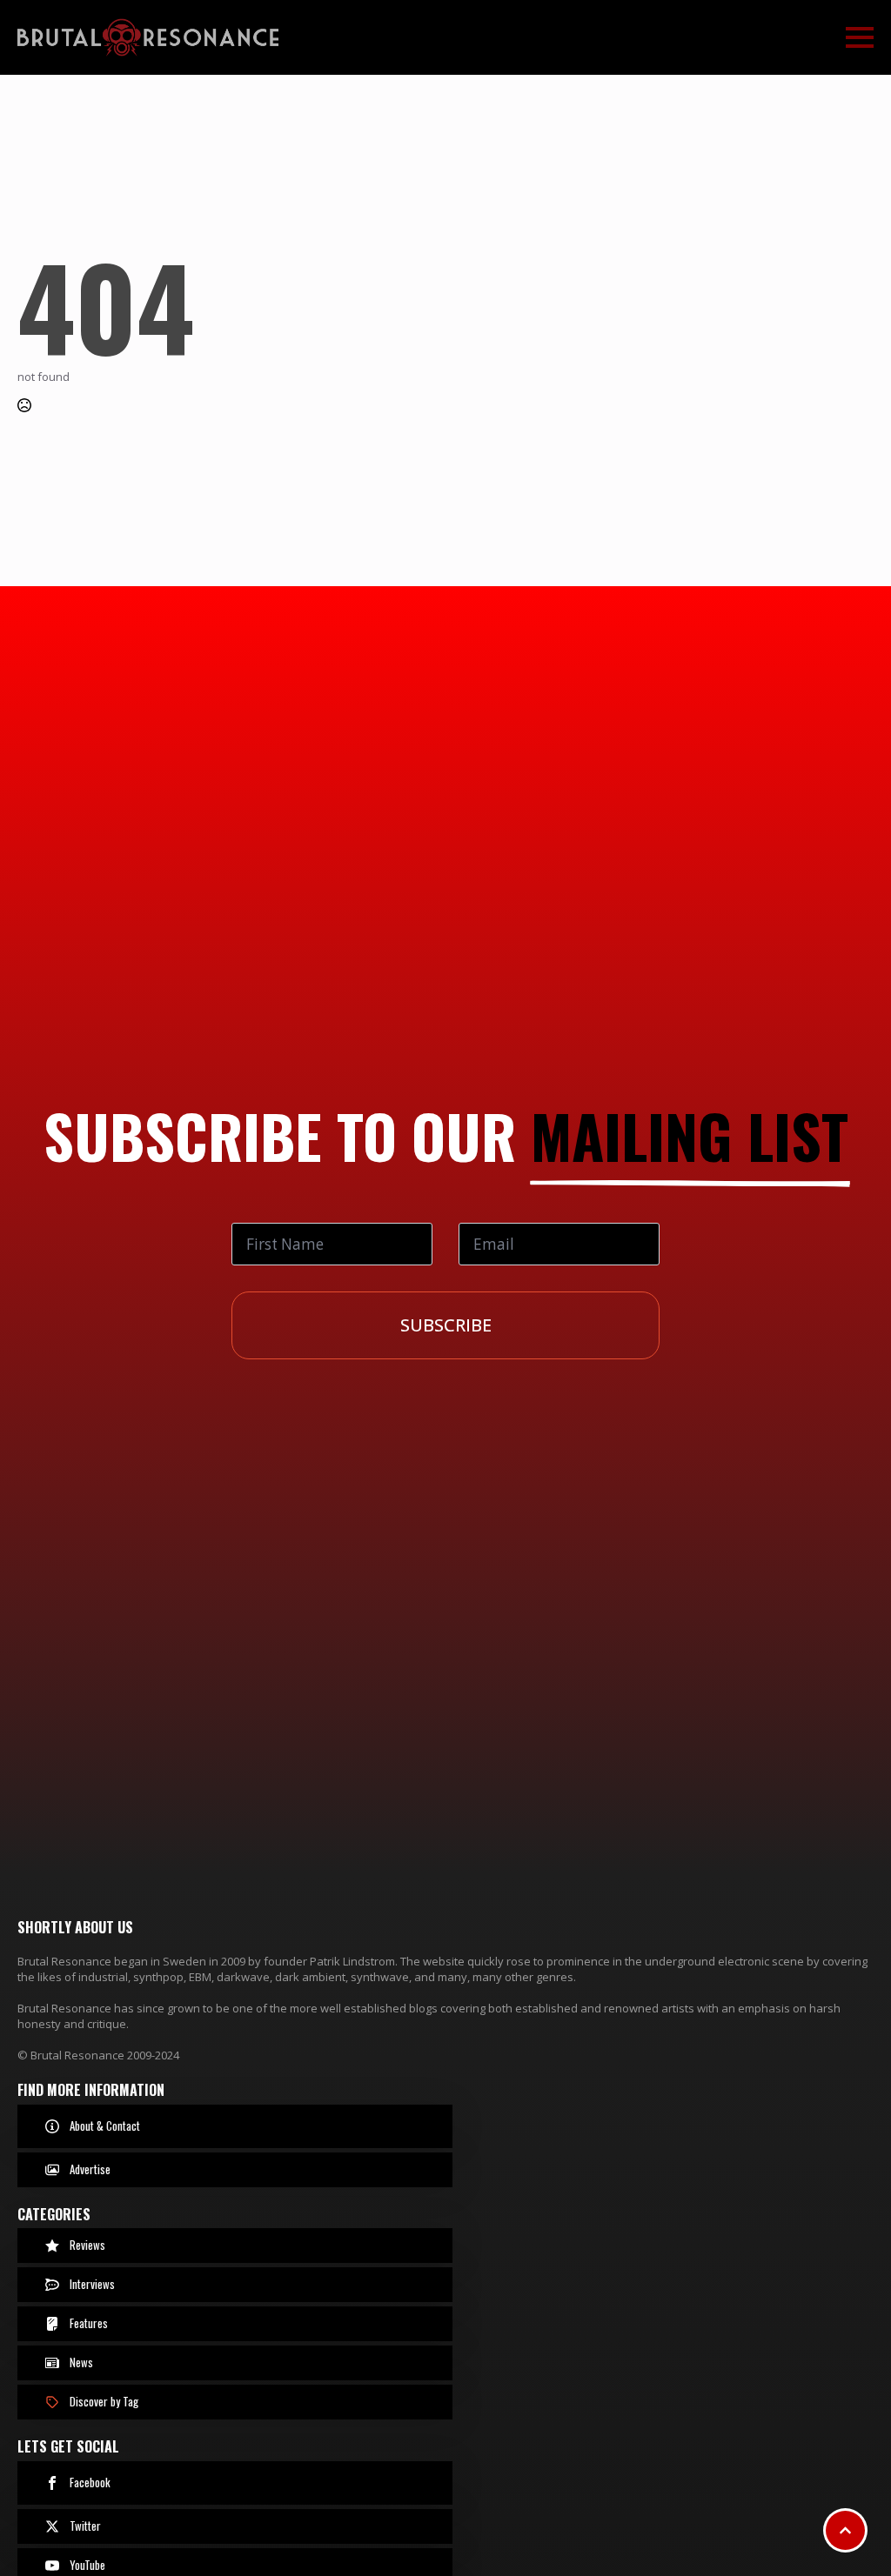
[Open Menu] (860, 37)
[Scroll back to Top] (845, 2530)
